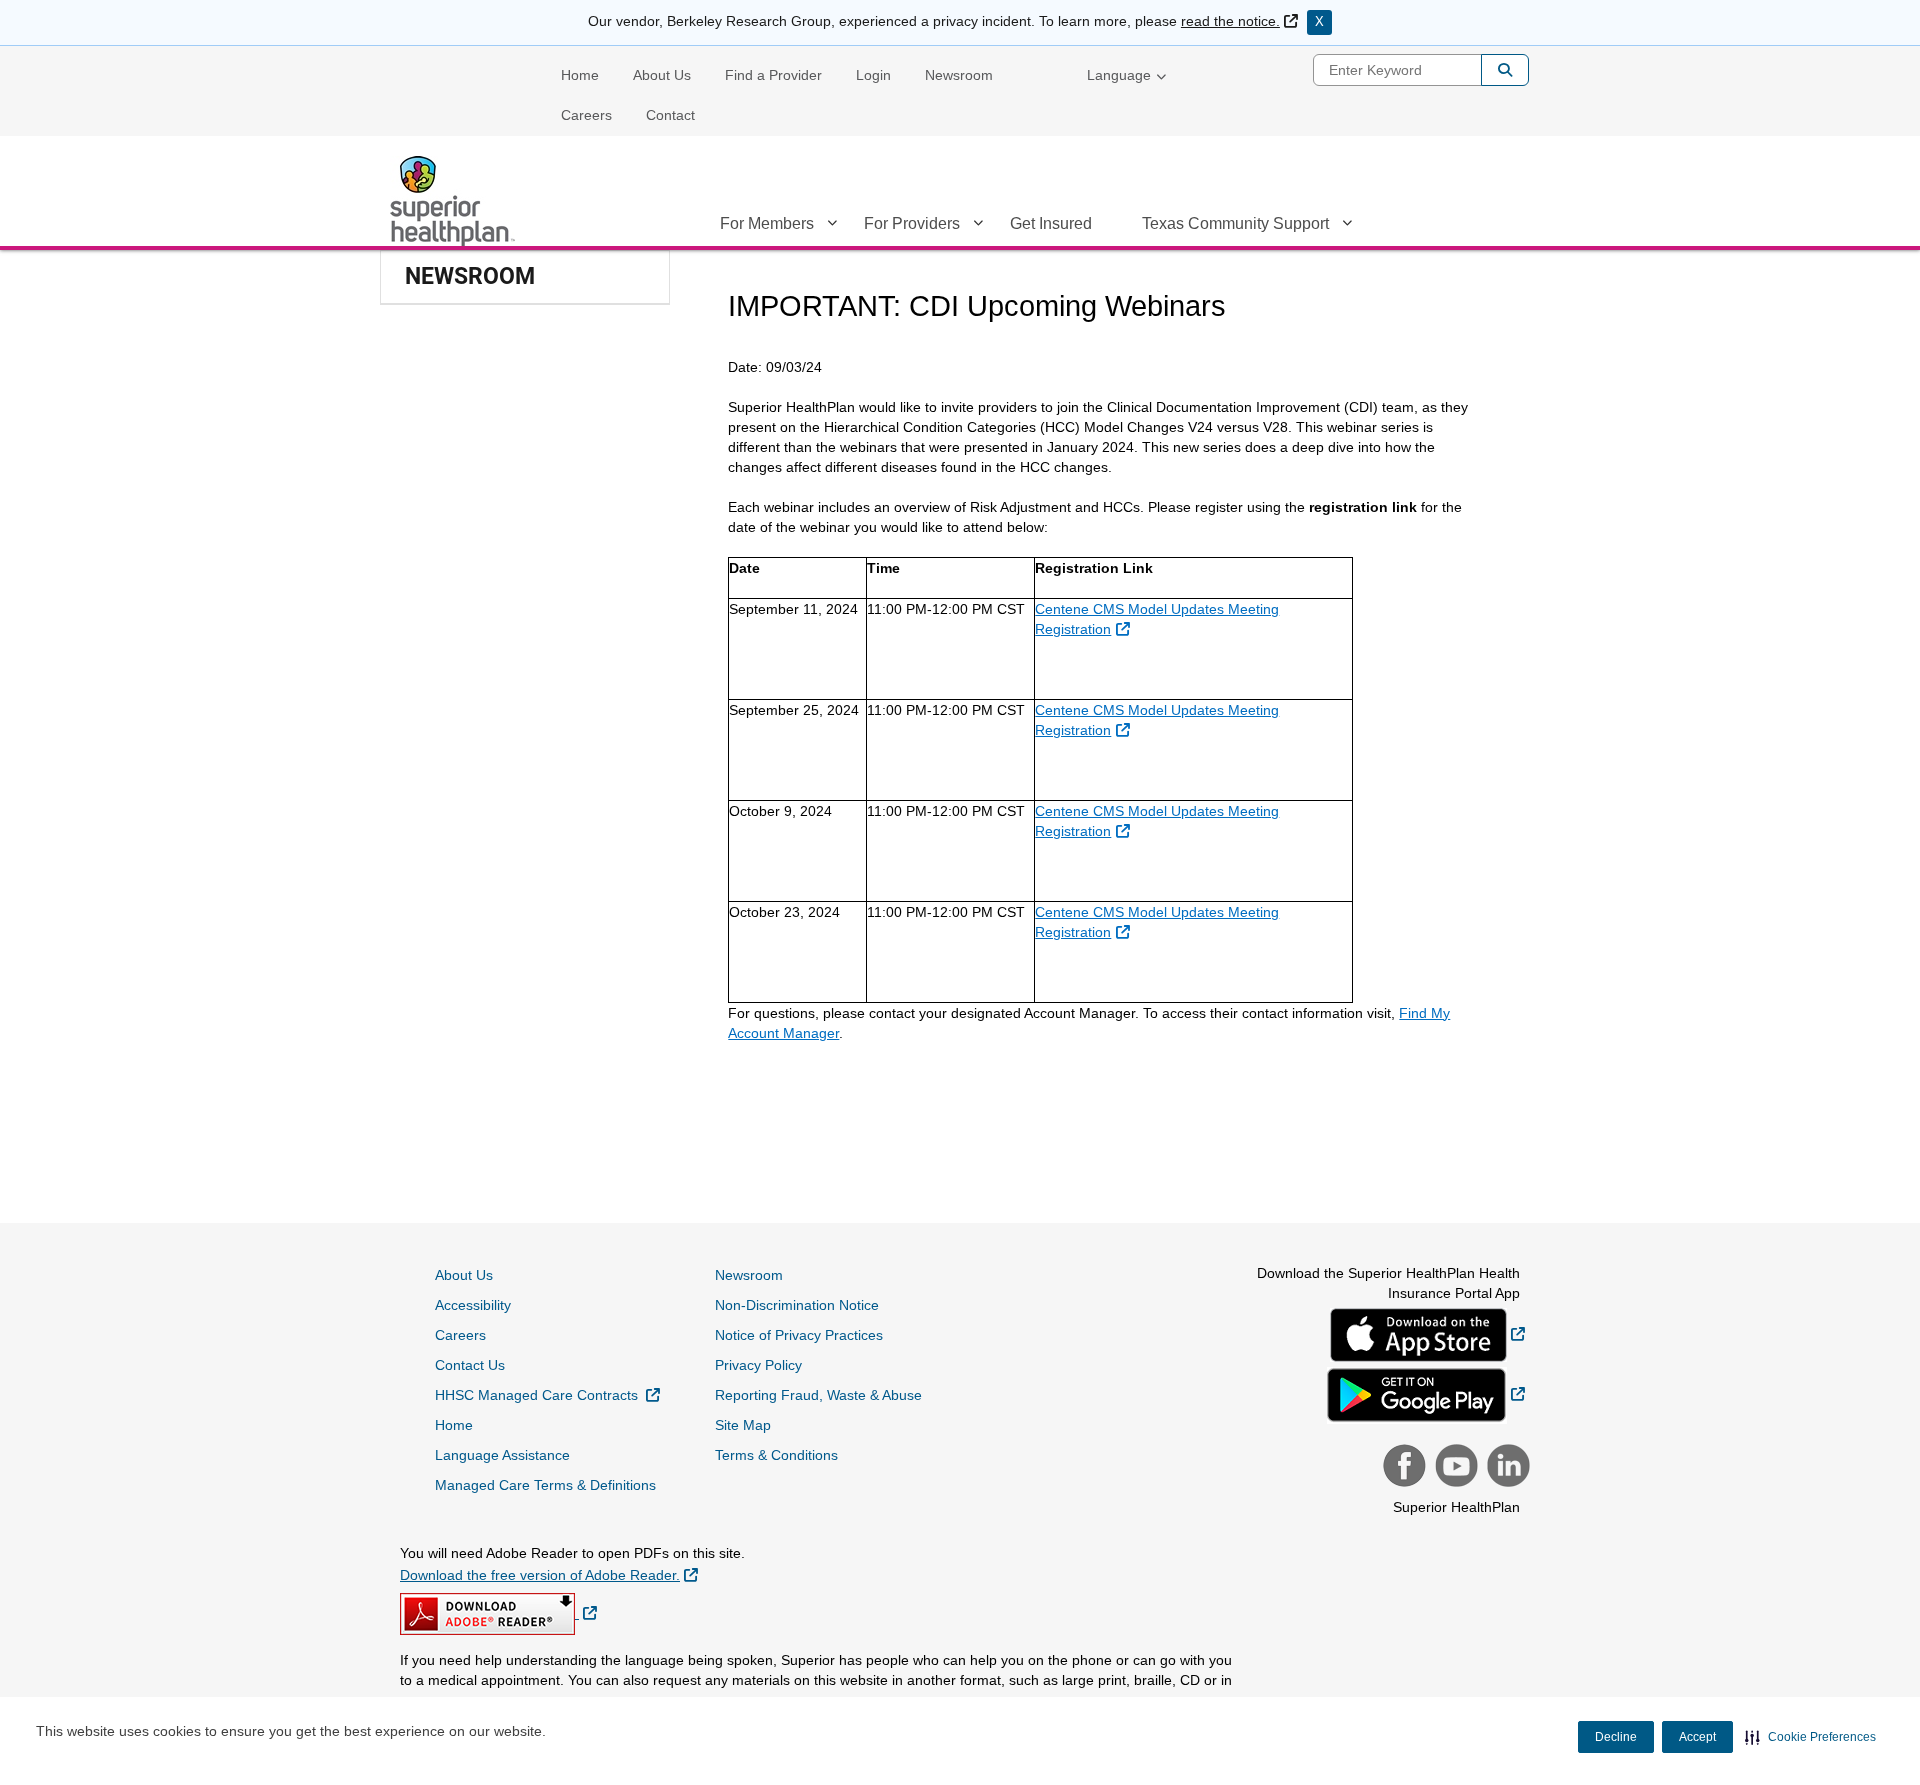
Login (873, 75)
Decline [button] (1616, 1737)
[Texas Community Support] (1347, 227)
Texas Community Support (1235, 223)
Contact (670, 115)
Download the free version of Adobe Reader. (549, 1574)
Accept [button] (1697, 1737)
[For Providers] (978, 227)
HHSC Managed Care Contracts (547, 1394)
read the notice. (1239, 21)
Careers (586, 115)
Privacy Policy (758, 1365)
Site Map (743, 1425)
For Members (767, 223)
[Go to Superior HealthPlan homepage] (455, 201)
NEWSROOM (470, 276)
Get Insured (1051, 223)
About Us (662, 75)
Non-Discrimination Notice (797, 1305)
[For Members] (832, 227)
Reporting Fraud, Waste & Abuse (818, 1395)
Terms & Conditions (776, 1455)
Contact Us (470, 1365)
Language (1119, 75)
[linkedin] (1506, 1468)
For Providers (912, 223)
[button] (1810, 1737)
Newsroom (959, 75)
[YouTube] (1454, 1468)
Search (1505, 70)
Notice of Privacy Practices (799, 1335)
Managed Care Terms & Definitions (545, 1485)
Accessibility (473, 1305)
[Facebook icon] (1402, 1468)
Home (580, 75)
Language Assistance (502, 1455)
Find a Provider (773, 75)
